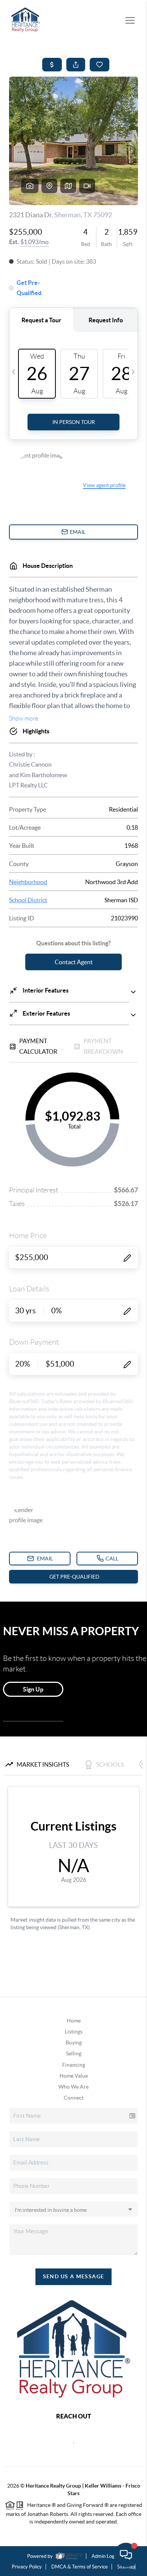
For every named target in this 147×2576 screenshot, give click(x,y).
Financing (74, 2065)
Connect (74, 2098)
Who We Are (73, 2087)
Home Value (74, 2076)
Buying (74, 2043)
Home (74, 2021)
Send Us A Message (74, 2276)
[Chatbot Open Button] (126, 2555)
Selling (74, 2053)
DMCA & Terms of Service (80, 2567)
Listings (74, 2032)
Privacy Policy (27, 2567)
